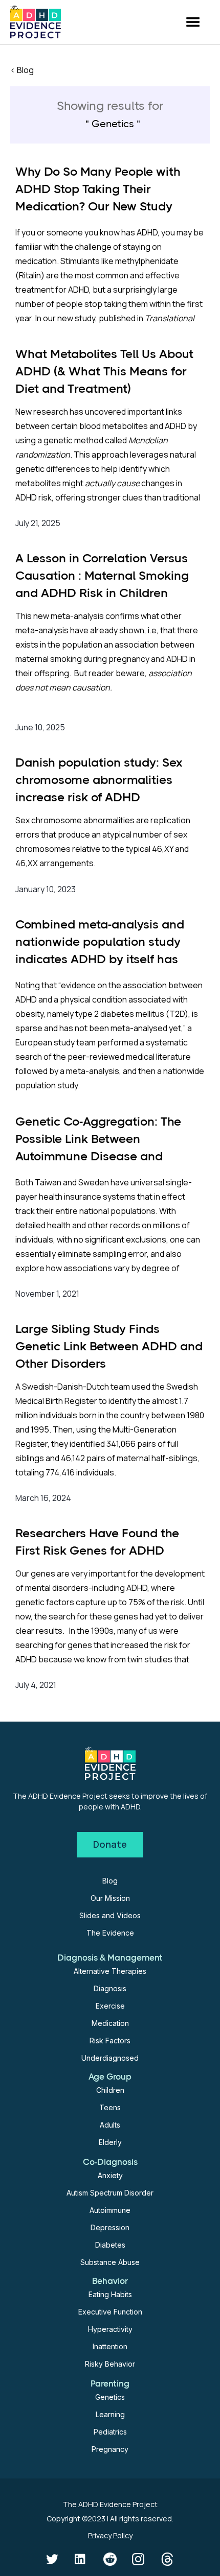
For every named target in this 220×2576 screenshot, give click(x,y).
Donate (110, 1844)
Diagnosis (110, 1988)
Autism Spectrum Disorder (110, 2193)
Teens (110, 2107)
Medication (110, 2023)
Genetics (110, 2397)
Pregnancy (110, 2449)
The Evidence (110, 1933)
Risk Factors (110, 2041)
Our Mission (110, 1898)
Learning (110, 2414)
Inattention (110, 2346)
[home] (36, 22)
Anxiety (110, 2175)
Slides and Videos (110, 1915)
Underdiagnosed (110, 2058)
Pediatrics (110, 2432)
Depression (110, 2227)
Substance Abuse (110, 2262)
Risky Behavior (110, 2364)
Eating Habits (110, 2294)
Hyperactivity (110, 2329)
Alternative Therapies (110, 1971)
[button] (193, 22)
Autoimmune (110, 2210)
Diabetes (110, 2245)
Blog (110, 1881)
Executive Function (110, 2312)
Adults (110, 2125)
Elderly (110, 2142)
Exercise (110, 2006)
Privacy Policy (110, 2535)
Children (110, 2090)
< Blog (22, 70)
